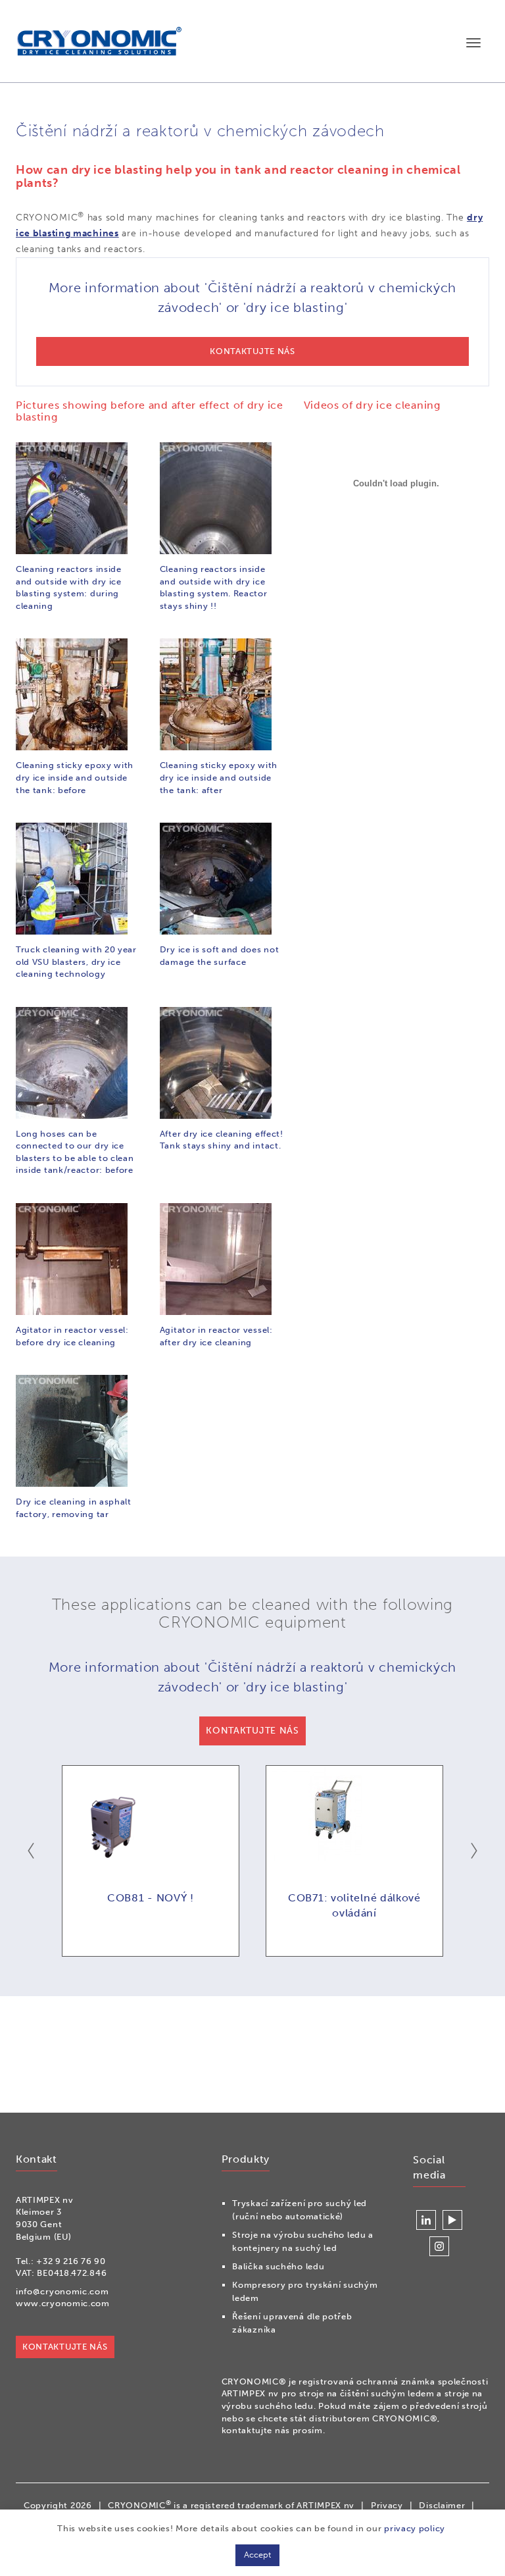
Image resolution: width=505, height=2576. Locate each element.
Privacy (387, 2505)
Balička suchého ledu (278, 2266)
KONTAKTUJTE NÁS (65, 2347)
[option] (151, 1861)
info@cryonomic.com (62, 2291)
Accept (257, 2555)
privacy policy (415, 2528)
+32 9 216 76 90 (71, 2261)
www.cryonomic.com (63, 2303)
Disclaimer (442, 2505)
